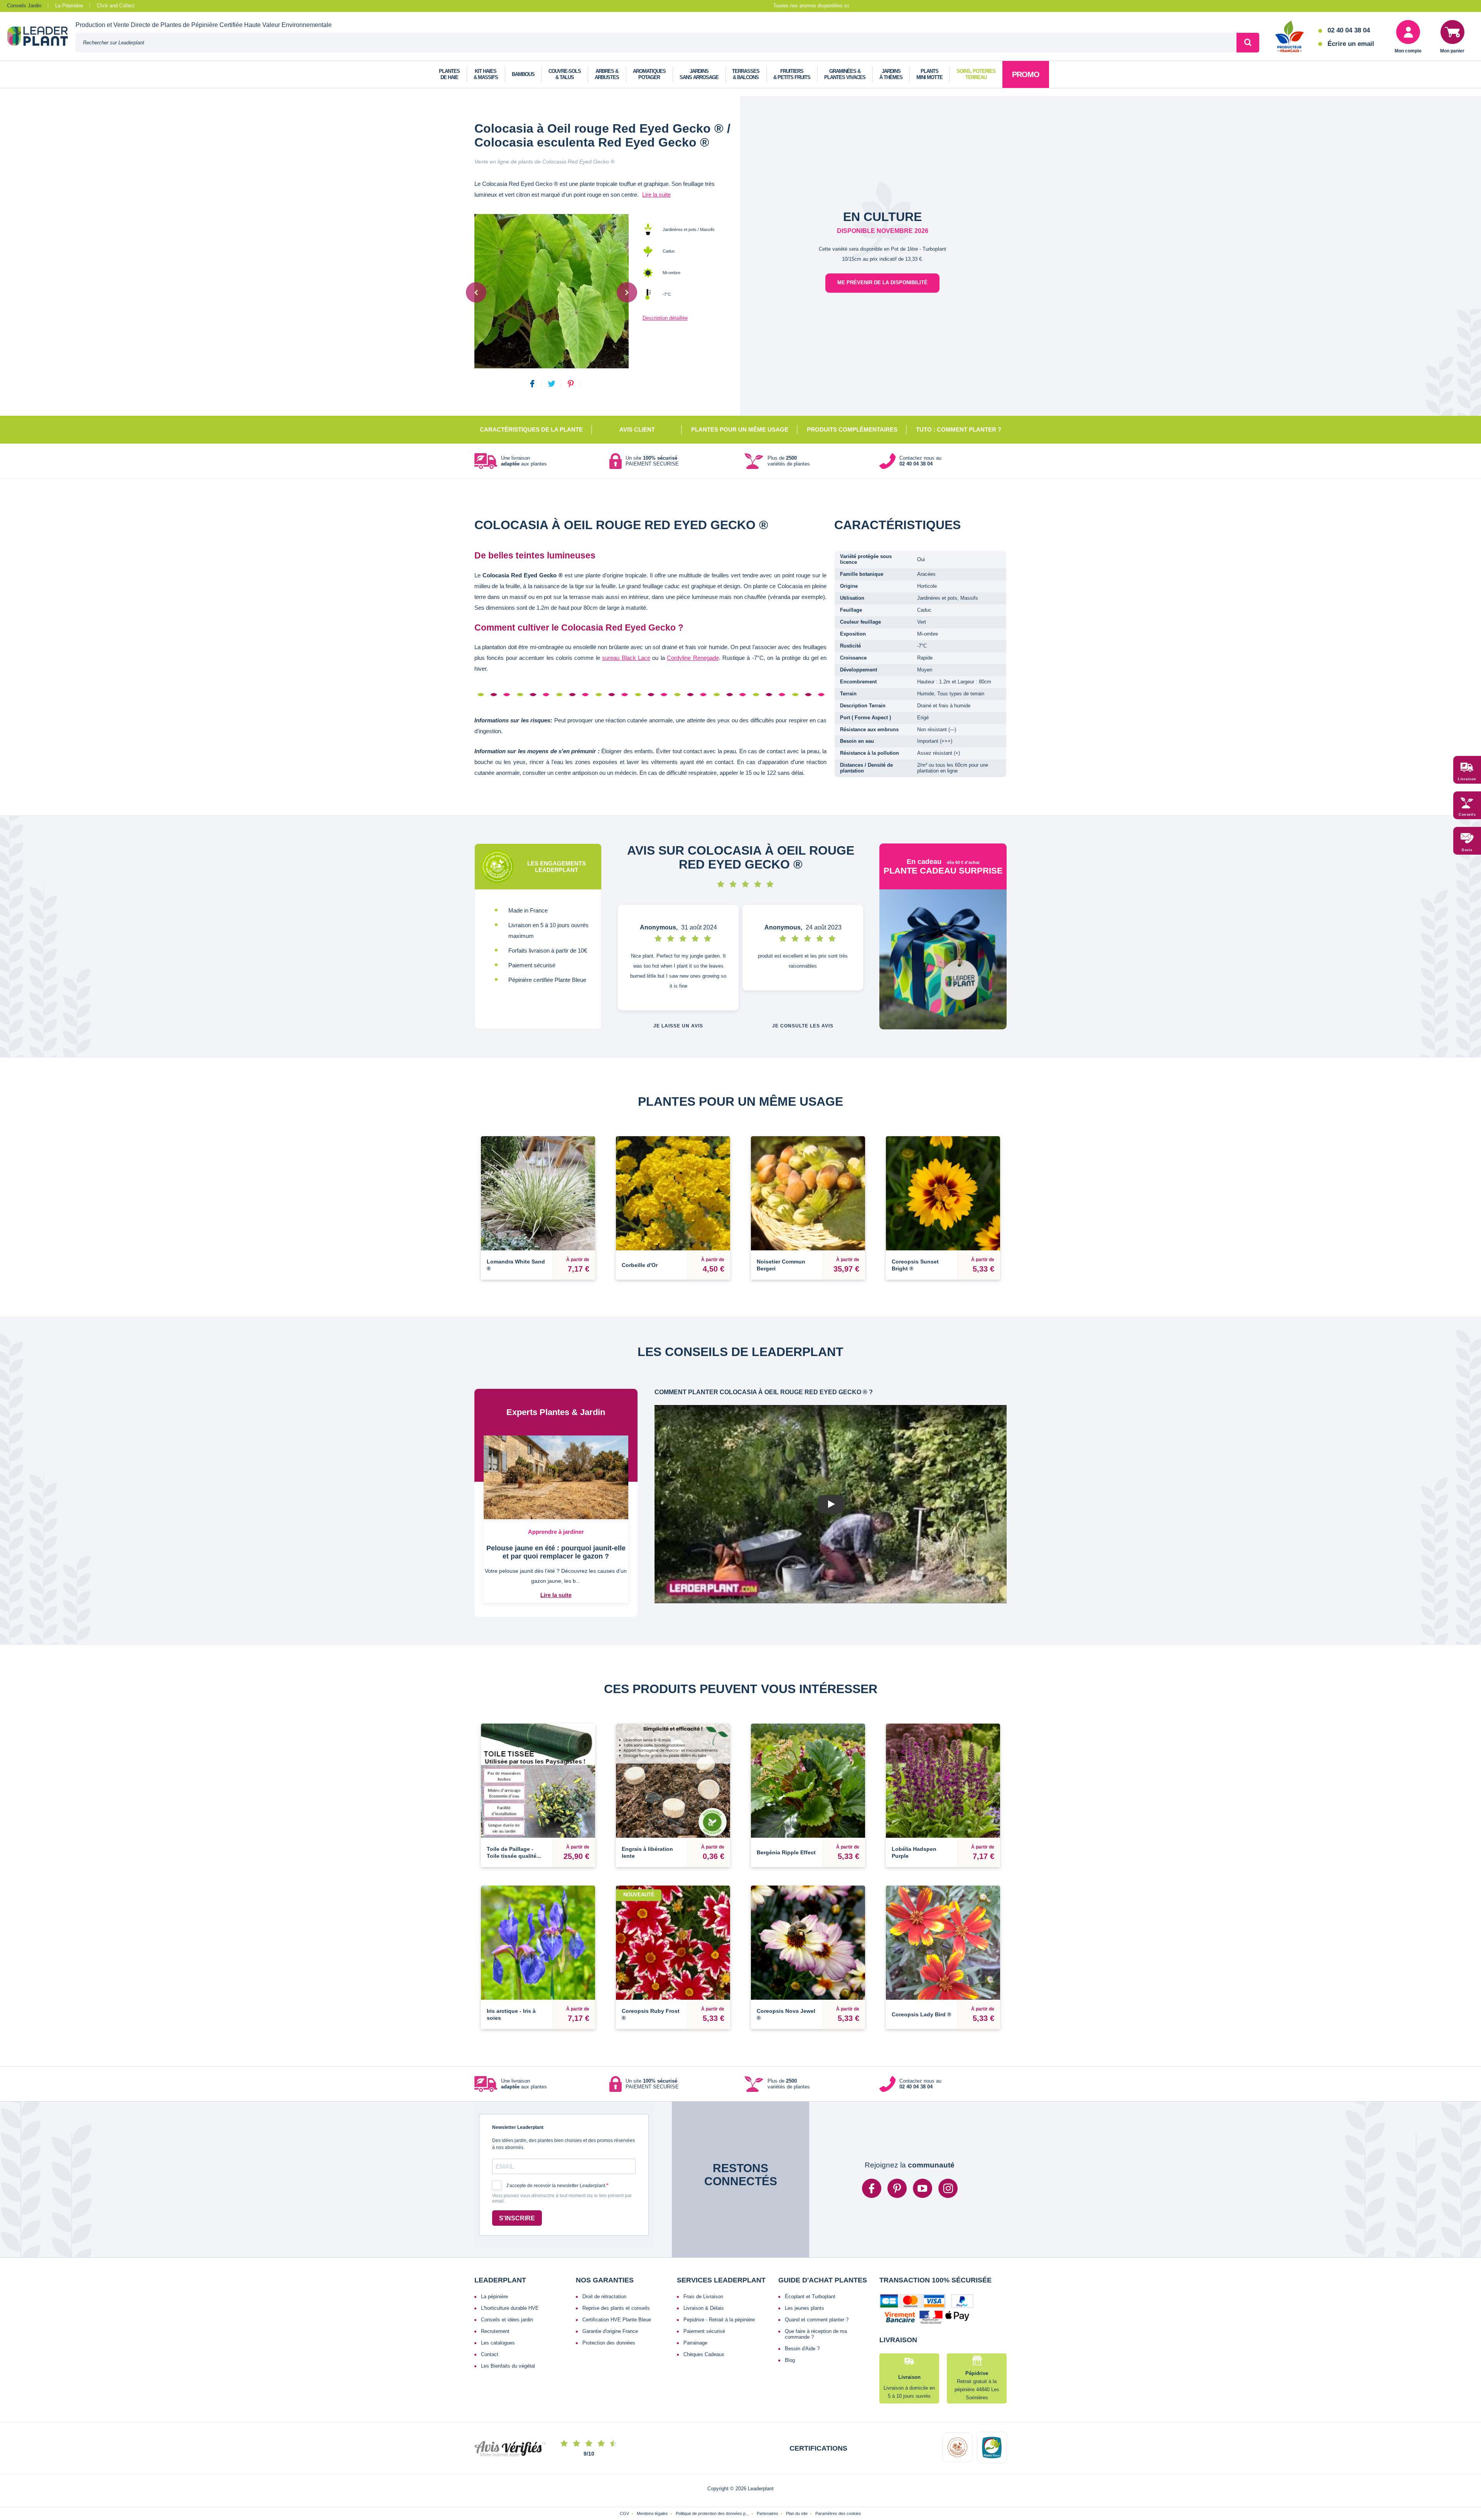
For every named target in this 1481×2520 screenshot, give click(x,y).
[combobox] (656, 43)
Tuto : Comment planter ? (959, 429)
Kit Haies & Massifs (486, 74)
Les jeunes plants (805, 2308)
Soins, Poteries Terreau (976, 74)
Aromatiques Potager (649, 74)
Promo (1026, 74)
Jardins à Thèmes (891, 74)
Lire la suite (656, 195)
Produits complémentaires (852, 429)
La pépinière (494, 2297)
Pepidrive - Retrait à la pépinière (719, 2320)
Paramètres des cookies (838, 2513)
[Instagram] (948, 2188)
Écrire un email (1351, 44)
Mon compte (1408, 51)
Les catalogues (498, 2343)
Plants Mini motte (929, 74)
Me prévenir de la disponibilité (882, 283)
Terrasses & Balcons (746, 74)
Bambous (523, 74)
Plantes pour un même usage (740, 429)
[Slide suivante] (627, 292)
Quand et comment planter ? (817, 2320)
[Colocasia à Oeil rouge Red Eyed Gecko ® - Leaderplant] (552, 291)
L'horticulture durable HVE (510, 2308)
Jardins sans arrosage (699, 74)
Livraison (1467, 779)
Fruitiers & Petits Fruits (792, 74)
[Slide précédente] (476, 292)
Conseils (1467, 815)
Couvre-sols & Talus (565, 74)
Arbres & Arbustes (607, 74)
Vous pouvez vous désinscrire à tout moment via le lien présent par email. (562, 2199)
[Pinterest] (897, 2188)
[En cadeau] (943, 959)
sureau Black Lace (626, 658)
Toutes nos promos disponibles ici (811, 6)
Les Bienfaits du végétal (508, 2366)
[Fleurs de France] (1290, 37)
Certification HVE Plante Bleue (617, 2320)
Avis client (637, 429)
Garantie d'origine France (610, 2331)
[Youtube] (923, 2188)
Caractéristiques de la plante (531, 429)
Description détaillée (665, 318)
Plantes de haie (449, 74)
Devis (1467, 850)
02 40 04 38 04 (1349, 30)
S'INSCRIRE (517, 2218)
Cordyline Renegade (693, 658)
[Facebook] (872, 2188)
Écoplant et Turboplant (810, 2297)
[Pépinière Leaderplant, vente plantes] (41, 37)
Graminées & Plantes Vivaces (845, 74)
